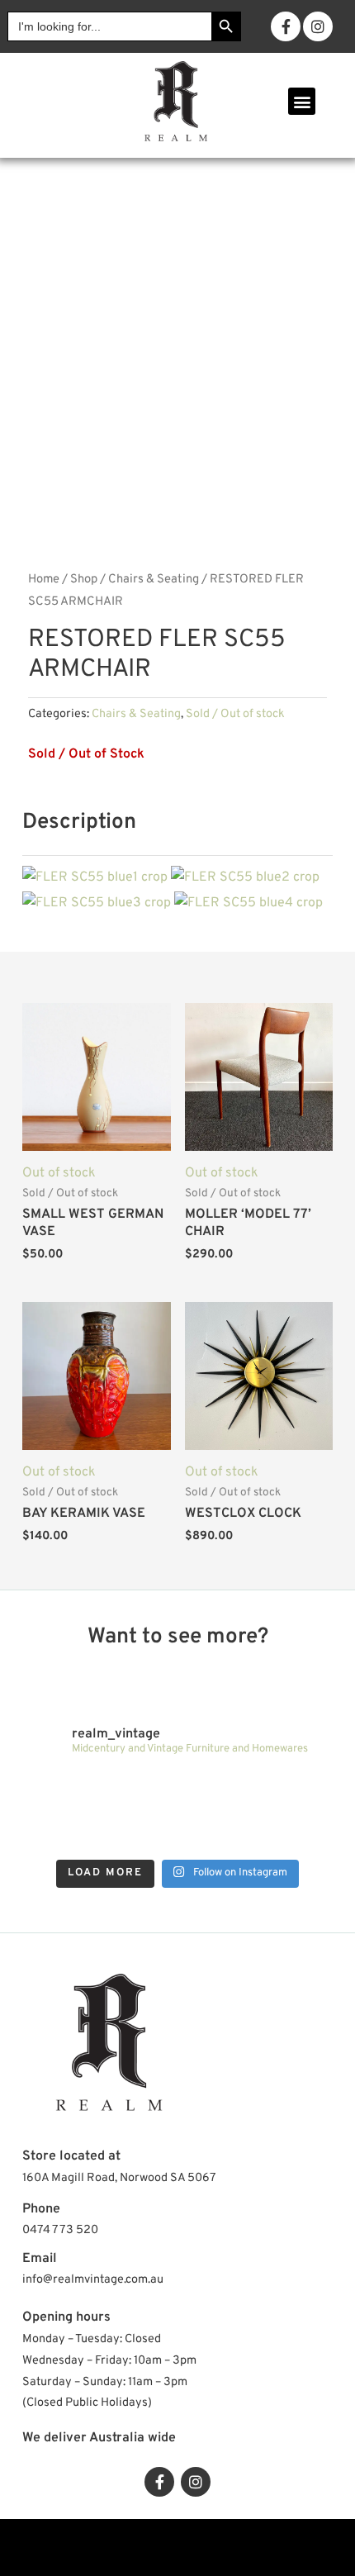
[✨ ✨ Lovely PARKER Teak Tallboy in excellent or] (61, 1791)
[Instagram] (318, 26)
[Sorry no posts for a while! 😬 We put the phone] (294, 1835)
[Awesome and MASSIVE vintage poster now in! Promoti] (139, 1835)
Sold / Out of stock (235, 714)
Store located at (71, 2156)
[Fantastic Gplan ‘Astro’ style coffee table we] (216, 1791)
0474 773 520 (60, 2230)
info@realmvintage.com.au (93, 2280)
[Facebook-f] (286, 26)
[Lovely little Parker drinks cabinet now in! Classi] (216, 1835)
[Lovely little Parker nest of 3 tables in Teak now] (294, 1791)
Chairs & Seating (154, 580)
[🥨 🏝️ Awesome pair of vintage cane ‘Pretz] (139, 1791)
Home (44, 580)
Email (40, 2259)
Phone (41, 2209)
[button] (302, 101)
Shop (84, 580)
